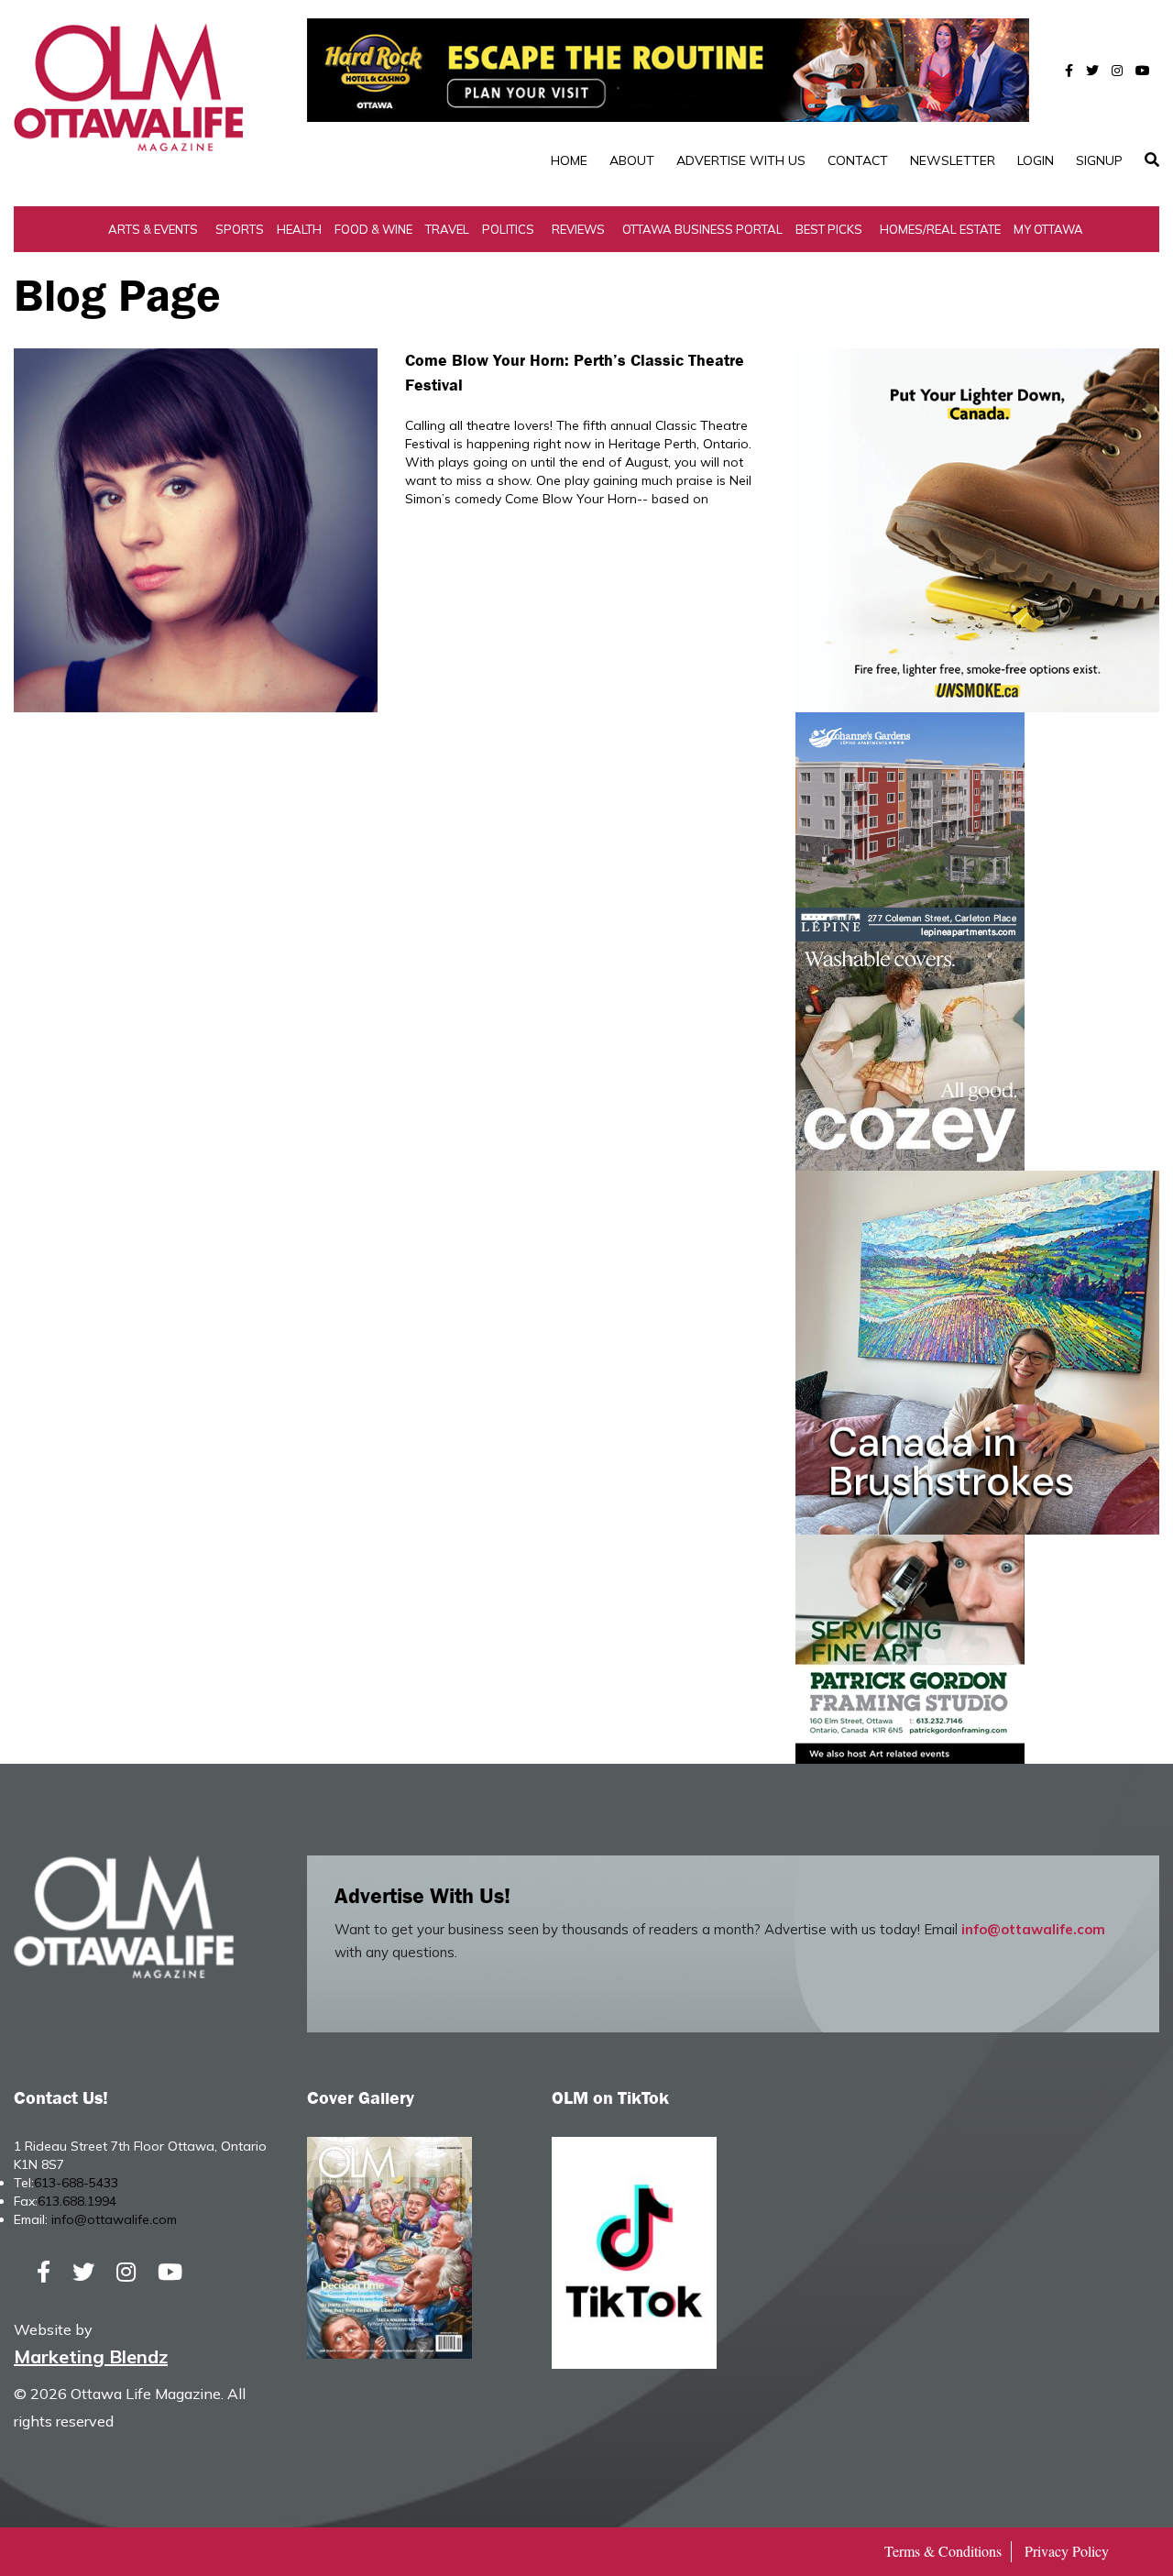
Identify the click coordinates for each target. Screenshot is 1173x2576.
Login (1036, 160)
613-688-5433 (76, 2183)
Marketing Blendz (91, 2356)
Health (299, 229)
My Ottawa (1048, 229)
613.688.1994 (77, 2201)
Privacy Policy (1067, 2551)
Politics (508, 229)
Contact (858, 160)
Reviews (578, 229)
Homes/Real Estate (940, 229)
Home (569, 160)
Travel (447, 229)
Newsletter (953, 160)
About (632, 160)
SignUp (1099, 160)
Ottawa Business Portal (702, 229)
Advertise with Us (741, 160)
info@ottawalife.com (1033, 1929)
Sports (240, 229)
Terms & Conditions (943, 2551)
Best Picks (829, 229)
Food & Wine (373, 229)
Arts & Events (153, 229)
